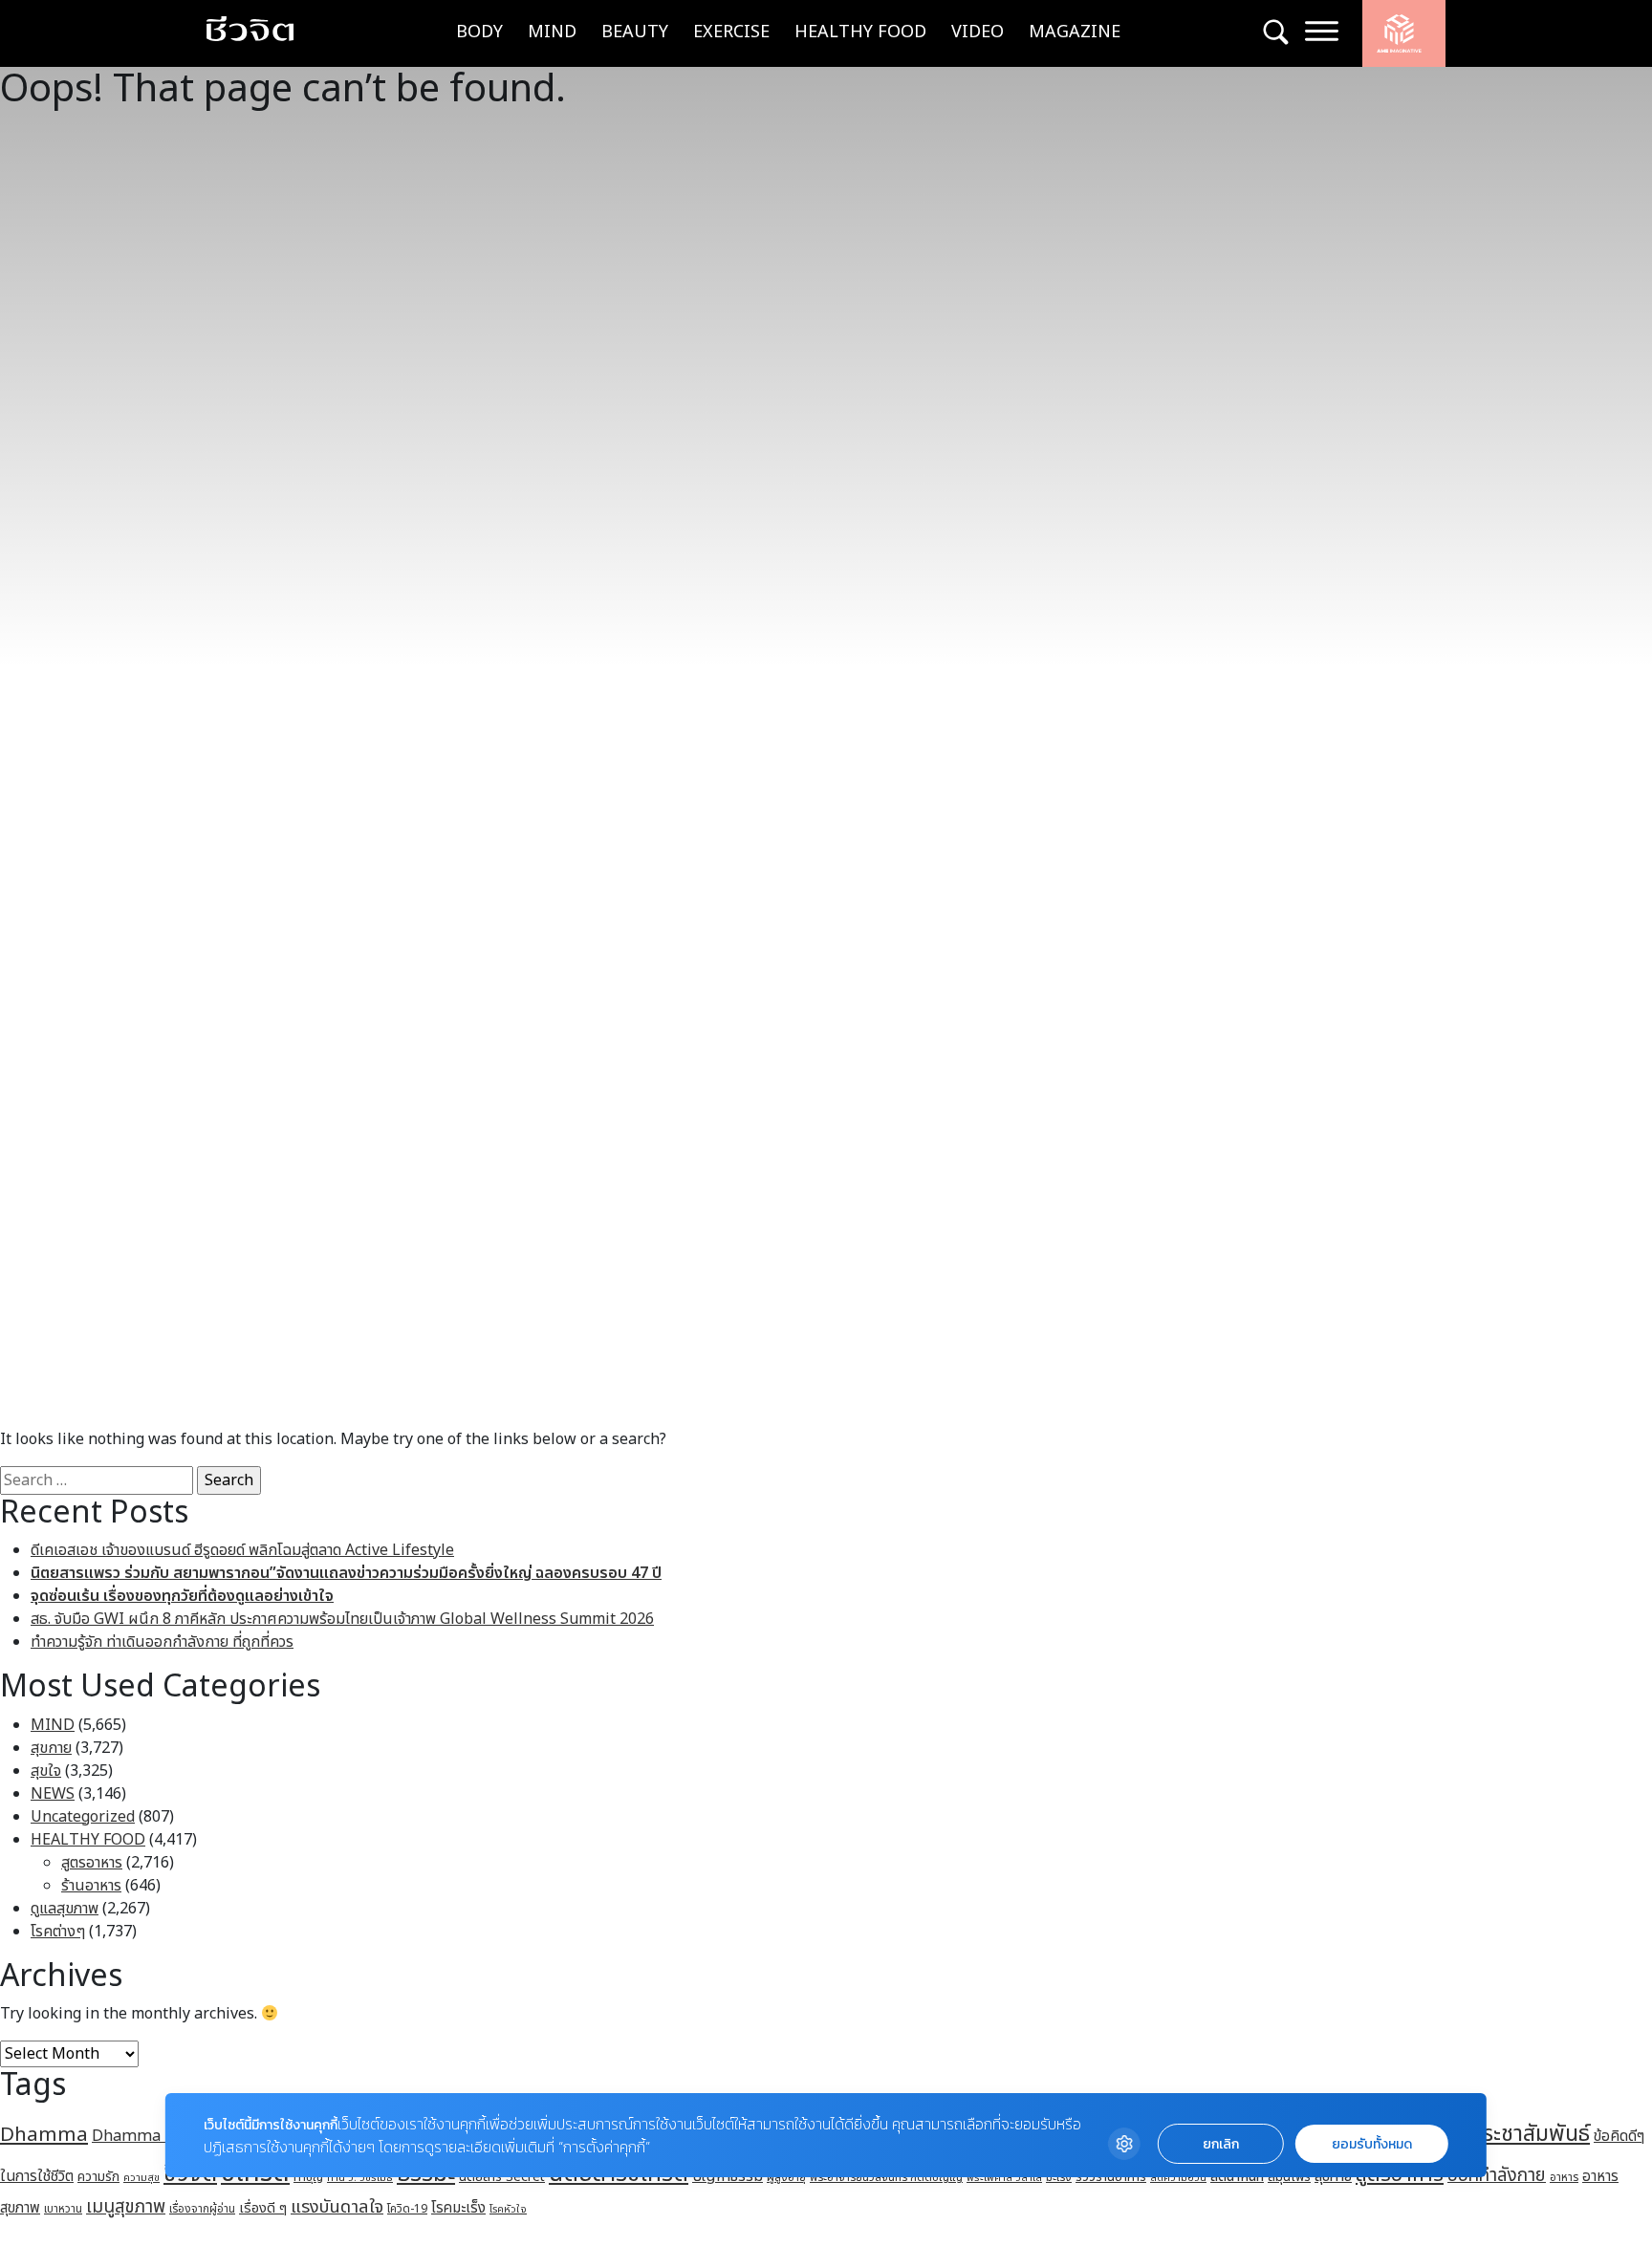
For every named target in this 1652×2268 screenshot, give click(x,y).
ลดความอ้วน (1178, 2178)
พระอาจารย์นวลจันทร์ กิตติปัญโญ (886, 2177)
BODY (479, 32)
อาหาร (1564, 2177)
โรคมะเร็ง (458, 2208)
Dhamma (44, 2135)
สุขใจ (46, 1771)
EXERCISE (731, 32)
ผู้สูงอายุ (786, 2177)
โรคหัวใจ (508, 2210)
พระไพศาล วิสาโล (1004, 2178)
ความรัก (98, 2177)
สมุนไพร (1289, 2177)
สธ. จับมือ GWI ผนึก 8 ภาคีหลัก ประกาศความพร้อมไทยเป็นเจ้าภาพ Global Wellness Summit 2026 (342, 1619)
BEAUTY (635, 32)
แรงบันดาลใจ (337, 2207)
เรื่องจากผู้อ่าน (202, 2209)
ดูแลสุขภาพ (65, 1909)
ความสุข (141, 2178)
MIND (552, 32)
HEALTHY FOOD (860, 32)
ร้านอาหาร (91, 1886)
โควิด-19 (407, 2209)
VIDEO (978, 32)
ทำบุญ (308, 2178)
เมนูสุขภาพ (126, 2207)
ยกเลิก (1221, 2144)
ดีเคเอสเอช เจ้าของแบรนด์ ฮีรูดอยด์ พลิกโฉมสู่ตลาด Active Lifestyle (242, 1550)
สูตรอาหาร (92, 1863)
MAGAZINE (1075, 32)
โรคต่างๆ (58, 1932)
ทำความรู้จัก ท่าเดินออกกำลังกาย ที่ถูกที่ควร (162, 1642)
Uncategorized (83, 1817)
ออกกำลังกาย (1497, 2175)
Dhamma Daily (147, 2136)
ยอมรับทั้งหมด (1372, 2144)
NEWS (53, 1794)
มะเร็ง (1059, 2177)
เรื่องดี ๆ (263, 2208)
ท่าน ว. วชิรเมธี (360, 2178)
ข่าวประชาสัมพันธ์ (1513, 2134)
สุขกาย (51, 1748)
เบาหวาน (63, 2209)
